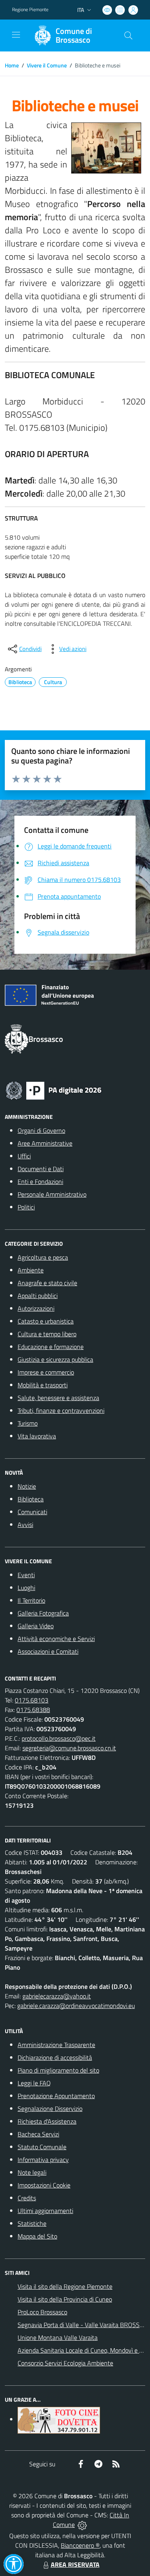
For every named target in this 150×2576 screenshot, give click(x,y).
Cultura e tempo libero (47, 1334)
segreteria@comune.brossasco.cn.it (69, 1748)
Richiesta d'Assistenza (47, 2121)
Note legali (32, 2172)
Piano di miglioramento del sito (58, 2070)
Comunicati (32, 1512)
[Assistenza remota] (82, 2525)
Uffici (24, 1156)
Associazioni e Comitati (48, 1651)
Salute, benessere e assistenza (58, 1398)
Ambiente (31, 1270)
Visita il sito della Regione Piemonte (65, 2286)
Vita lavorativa (37, 1436)
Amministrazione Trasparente (56, 2045)
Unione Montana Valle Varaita (58, 2337)
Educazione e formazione (51, 1347)
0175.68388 (33, 1710)
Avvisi (25, 1525)
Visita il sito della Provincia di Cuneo (65, 2299)
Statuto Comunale (42, 2147)
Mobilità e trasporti (43, 1385)
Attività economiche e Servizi (56, 1639)
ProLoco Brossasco (42, 2312)
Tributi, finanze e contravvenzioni (61, 1410)
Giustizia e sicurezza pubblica (55, 1359)
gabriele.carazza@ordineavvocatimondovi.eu (76, 2006)
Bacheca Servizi (38, 2134)
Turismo (28, 1423)
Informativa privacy (43, 2160)
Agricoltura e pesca (43, 1257)
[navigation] (16, 35)
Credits (27, 2198)
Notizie (27, 1486)
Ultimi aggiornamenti (45, 2211)
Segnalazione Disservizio (50, 2109)
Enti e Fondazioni (40, 1181)
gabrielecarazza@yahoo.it (57, 1996)
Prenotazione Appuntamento (56, 2096)
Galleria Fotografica (43, 1613)
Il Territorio (31, 1600)
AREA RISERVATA (75, 2564)
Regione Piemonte (30, 10)
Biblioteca (31, 1499)
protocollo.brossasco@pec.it (59, 1738)
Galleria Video (36, 1626)
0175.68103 (32, 1700)
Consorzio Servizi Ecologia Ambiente (65, 2363)
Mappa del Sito (37, 2236)
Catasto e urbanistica (46, 1321)
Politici (26, 1207)
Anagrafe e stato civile (47, 1283)
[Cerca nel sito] (128, 36)
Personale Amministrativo (52, 1194)
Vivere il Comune (47, 65)
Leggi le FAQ (34, 2083)
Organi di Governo (41, 1130)
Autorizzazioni (36, 1308)
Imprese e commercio (46, 1372)
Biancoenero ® (80, 2545)
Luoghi (26, 1588)
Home (12, 65)
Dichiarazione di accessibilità (55, 2057)
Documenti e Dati (41, 1169)
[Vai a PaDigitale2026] (54, 1090)
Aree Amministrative (45, 1143)
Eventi (26, 1575)
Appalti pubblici (38, 1296)
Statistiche (32, 2223)
